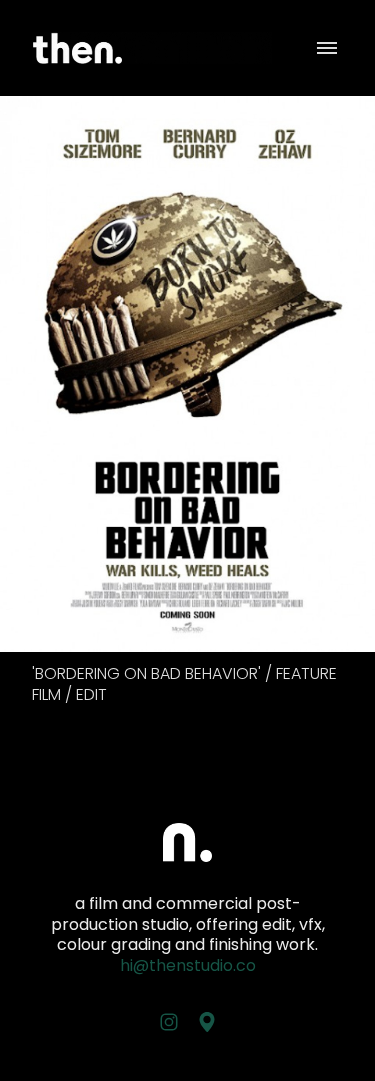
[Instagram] (169, 1022)
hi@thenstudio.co (188, 965)
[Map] (207, 1022)
